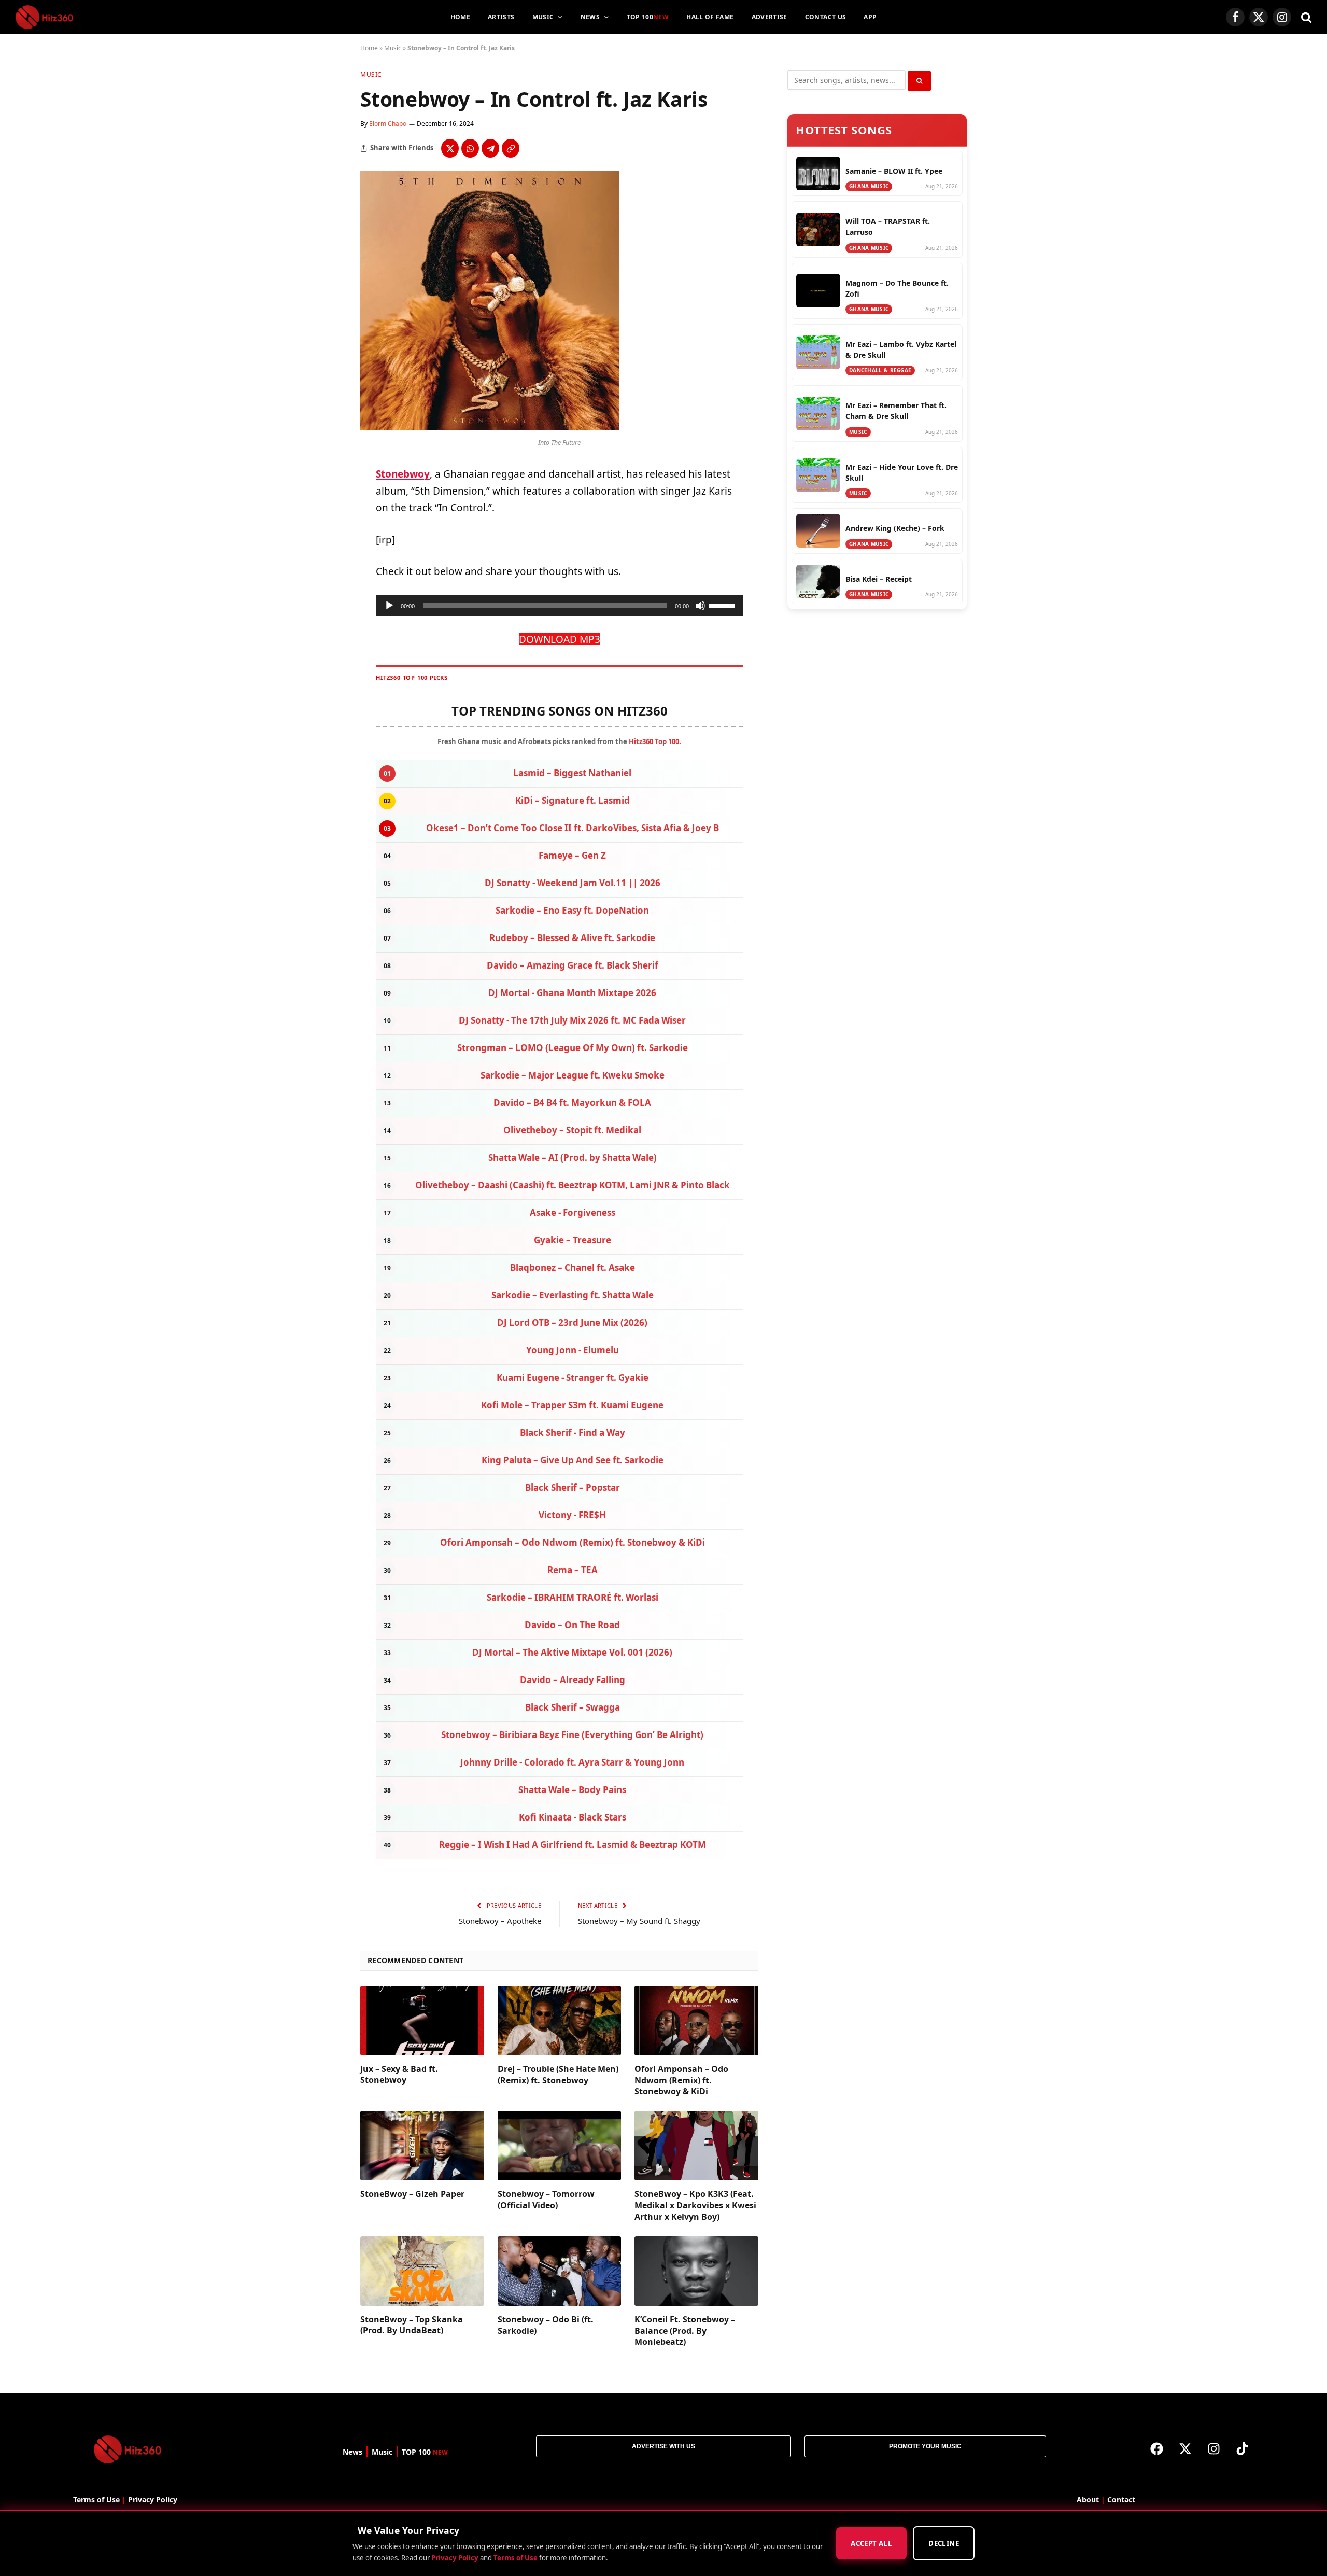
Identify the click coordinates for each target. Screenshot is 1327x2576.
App (870, 17)
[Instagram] (1214, 2448)
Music (543, 17)
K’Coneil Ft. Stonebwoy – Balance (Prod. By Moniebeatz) (685, 2331)
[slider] (723, 605)
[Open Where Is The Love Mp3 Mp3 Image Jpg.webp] (490, 427)
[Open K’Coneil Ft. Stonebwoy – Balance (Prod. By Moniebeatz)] (696, 2271)
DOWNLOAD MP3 (560, 639)
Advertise (770, 17)
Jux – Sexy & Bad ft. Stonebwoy (399, 2075)
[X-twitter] (1185, 2448)
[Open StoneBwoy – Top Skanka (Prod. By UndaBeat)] (422, 2271)
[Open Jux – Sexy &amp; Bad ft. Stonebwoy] (422, 2021)
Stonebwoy (403, 474)
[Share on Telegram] (490, 148)
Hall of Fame (710, 17)
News (590, 17)
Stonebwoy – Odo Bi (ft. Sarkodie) (546, 2325)
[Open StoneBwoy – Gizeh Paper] (422, 2146)
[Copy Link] (511, 148)
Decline (944, 2544)
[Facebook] (1157, 2448)
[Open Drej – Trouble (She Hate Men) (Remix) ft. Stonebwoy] (560, 2021)
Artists (501, 17)
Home (460, 17)
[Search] (1305, 17)
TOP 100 (648, 17)
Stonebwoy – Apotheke (500, 1921)
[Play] (389, 606)
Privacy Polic (151, 2500)
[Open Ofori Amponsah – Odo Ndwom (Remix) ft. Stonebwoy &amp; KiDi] (696, 2021)
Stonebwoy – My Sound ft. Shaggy (639, 1921)
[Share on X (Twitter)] (450, 148)
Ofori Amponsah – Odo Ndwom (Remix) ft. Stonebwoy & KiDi (681, 2081)
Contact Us (826, 17)
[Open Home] (44, 17)
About (1088, 2500)
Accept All (871, 2544)
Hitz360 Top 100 (654, 741)
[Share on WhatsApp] (470, 148)
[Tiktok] (1243, 2448)
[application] (559, 606)
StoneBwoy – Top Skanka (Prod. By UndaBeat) (412, 2325)
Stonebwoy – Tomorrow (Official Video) (546, 2200)
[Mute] (700, 606)
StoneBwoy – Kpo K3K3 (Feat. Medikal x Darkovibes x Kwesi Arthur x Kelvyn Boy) (695, 2206)
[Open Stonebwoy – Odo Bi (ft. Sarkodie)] (560, 2271)
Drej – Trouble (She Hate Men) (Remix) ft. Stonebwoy (558, 2075)
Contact (1121, 2500)
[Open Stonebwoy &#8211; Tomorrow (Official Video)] (560, 2146)
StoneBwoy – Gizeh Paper (412, 2194)
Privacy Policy (455, 2558)
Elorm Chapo (388, 124)
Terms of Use (516, 2558)
